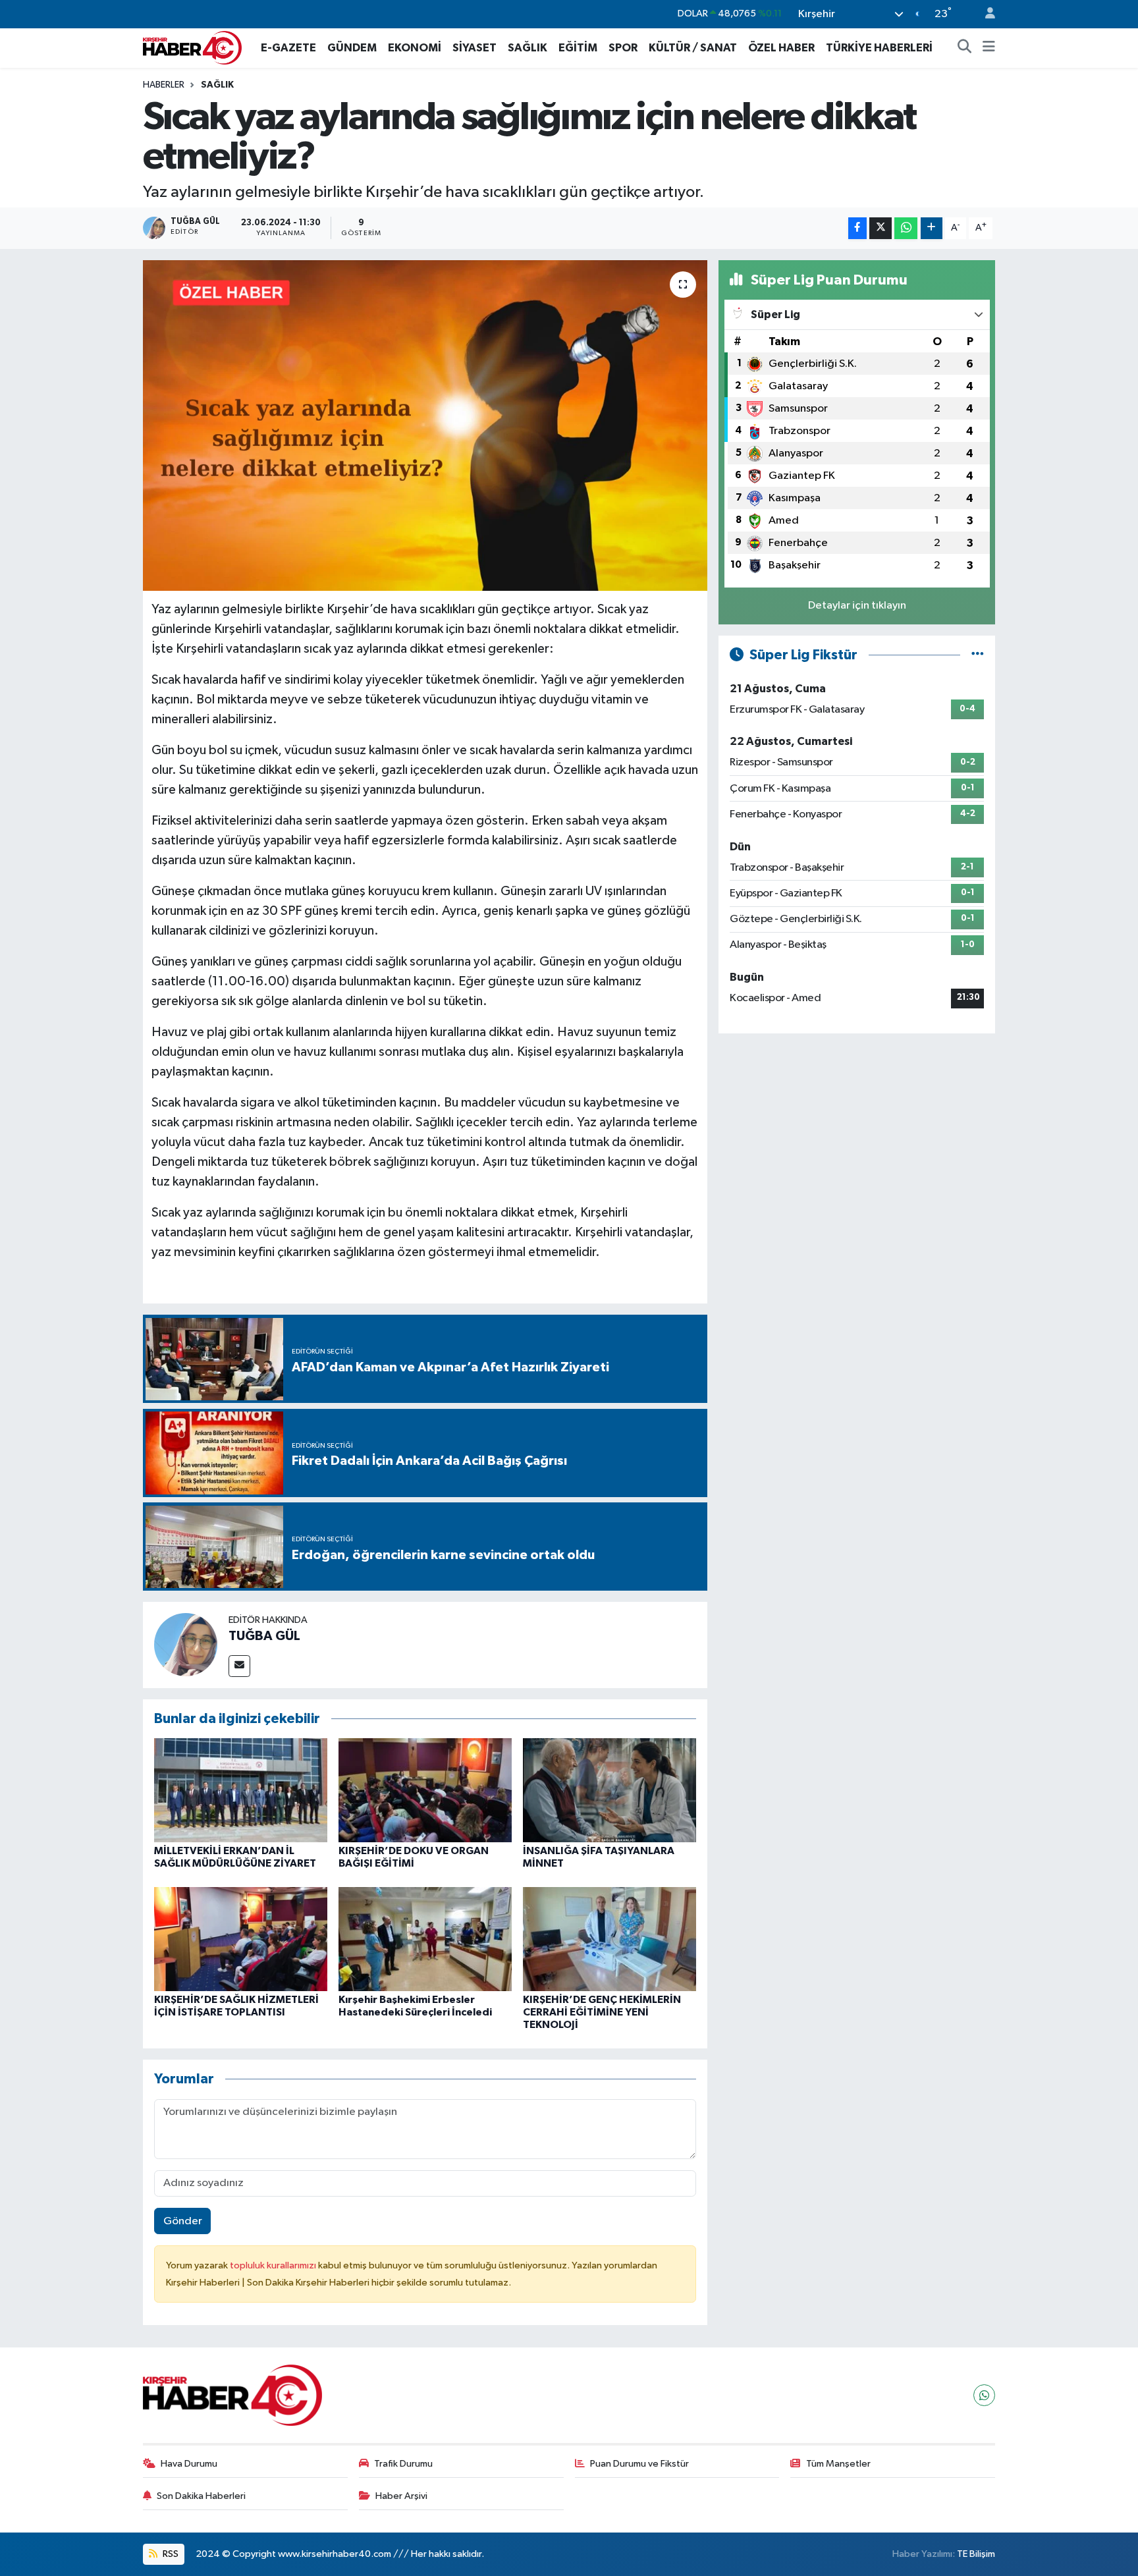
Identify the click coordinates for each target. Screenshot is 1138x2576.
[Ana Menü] (989, 48)
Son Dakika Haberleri (201, 2496)
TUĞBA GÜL (264, 1636)
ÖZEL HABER (781, 48)
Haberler (164, 85)
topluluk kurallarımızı (274, 2265)
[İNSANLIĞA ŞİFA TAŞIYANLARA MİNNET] (610, 1790)
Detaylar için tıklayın (857, 606)
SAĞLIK (528, 48)
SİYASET (474, 48)
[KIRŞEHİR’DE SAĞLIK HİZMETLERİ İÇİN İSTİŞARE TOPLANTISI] (241, 1939)
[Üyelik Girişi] (985, 14)
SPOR (623, 48)
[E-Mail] (239, 1666)
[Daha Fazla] (932, 228)
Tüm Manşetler (838, 2464)
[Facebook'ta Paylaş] (857, 228)
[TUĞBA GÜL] (186, 1644)
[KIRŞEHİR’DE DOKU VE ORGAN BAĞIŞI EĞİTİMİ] (425, 1790)
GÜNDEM (352, 48)
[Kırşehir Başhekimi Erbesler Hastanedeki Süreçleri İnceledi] (425, 1939)
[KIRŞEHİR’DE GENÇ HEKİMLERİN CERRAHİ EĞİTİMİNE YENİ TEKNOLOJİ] (610, 1939)
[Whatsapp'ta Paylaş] (906, 228)
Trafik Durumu (403, 2464)
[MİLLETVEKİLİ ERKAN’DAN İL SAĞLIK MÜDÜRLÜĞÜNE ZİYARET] (241, 1790)
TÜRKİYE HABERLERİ (879, 48)
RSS (170, 2554)
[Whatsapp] (984, 2395)
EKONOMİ (415, 48)
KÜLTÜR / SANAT (693, 48)
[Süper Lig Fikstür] (978, 655)
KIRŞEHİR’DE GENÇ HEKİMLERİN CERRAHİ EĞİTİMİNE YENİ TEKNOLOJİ (602, 2012)
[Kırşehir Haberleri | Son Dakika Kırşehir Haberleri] (192, 47)
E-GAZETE (288, 48)
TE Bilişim (976, 2554)
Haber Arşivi (401, 2496)
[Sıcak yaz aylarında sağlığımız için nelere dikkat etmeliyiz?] (425, 425)
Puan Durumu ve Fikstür (639, 2464)
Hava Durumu (189, 2464)
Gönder (183, 2221)
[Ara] (965, 48)
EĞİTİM (578, 48)
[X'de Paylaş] (881, 228)
